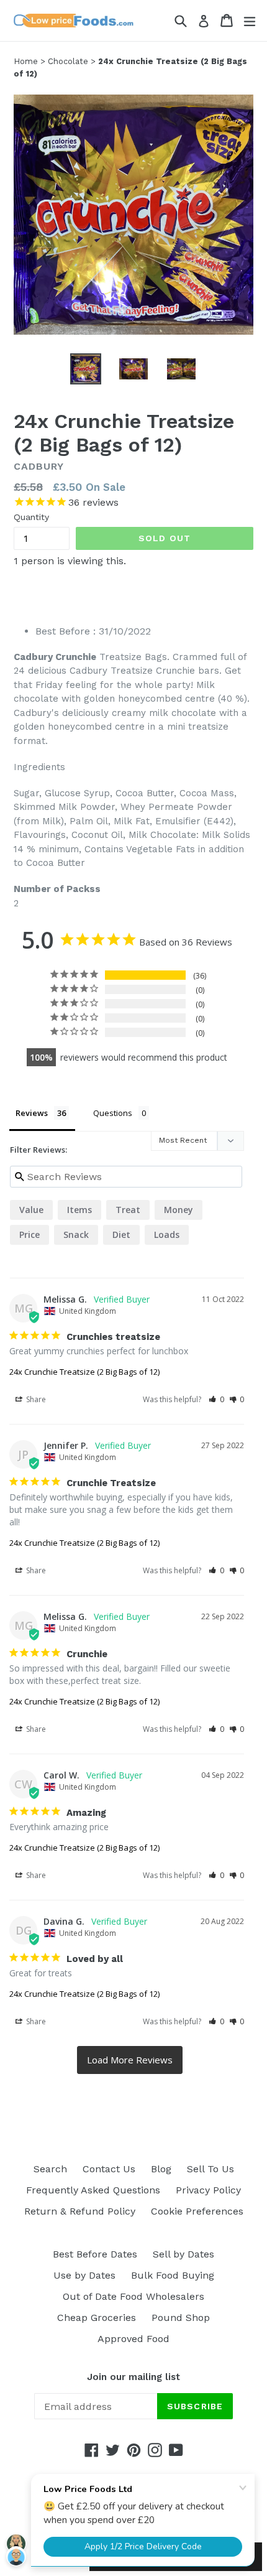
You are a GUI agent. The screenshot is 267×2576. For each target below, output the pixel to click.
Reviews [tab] (32, 1113)
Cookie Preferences (197, 2211)
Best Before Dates (95, 2254)
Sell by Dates (183, 2254)
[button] (216, 1399)
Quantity (31, 517)
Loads (167, 1235)
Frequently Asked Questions (93, 2190)
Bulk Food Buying (173, 2275)
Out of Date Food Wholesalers (133, 2296)
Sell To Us (210, 2169)
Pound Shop (181, 2318)
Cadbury (39, 466)
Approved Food (133, 2339)
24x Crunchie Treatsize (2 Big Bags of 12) (84, 1372)
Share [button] (35, 1399)
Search (50, 2169)
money (179, 1210)
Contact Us (109, 2169)
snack (76, 1235)
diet (121, 1235)
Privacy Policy (208, 2190)
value (31, 1210)
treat (128, 1210)
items (79, 1210)
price (29, 1235)
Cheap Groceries (97, 2318)
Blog (161, 2169)
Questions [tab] (113, 1113)
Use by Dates (84, 2275)
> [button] (130, 2060)
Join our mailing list (133, 2377)
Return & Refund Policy (80, 2211)
